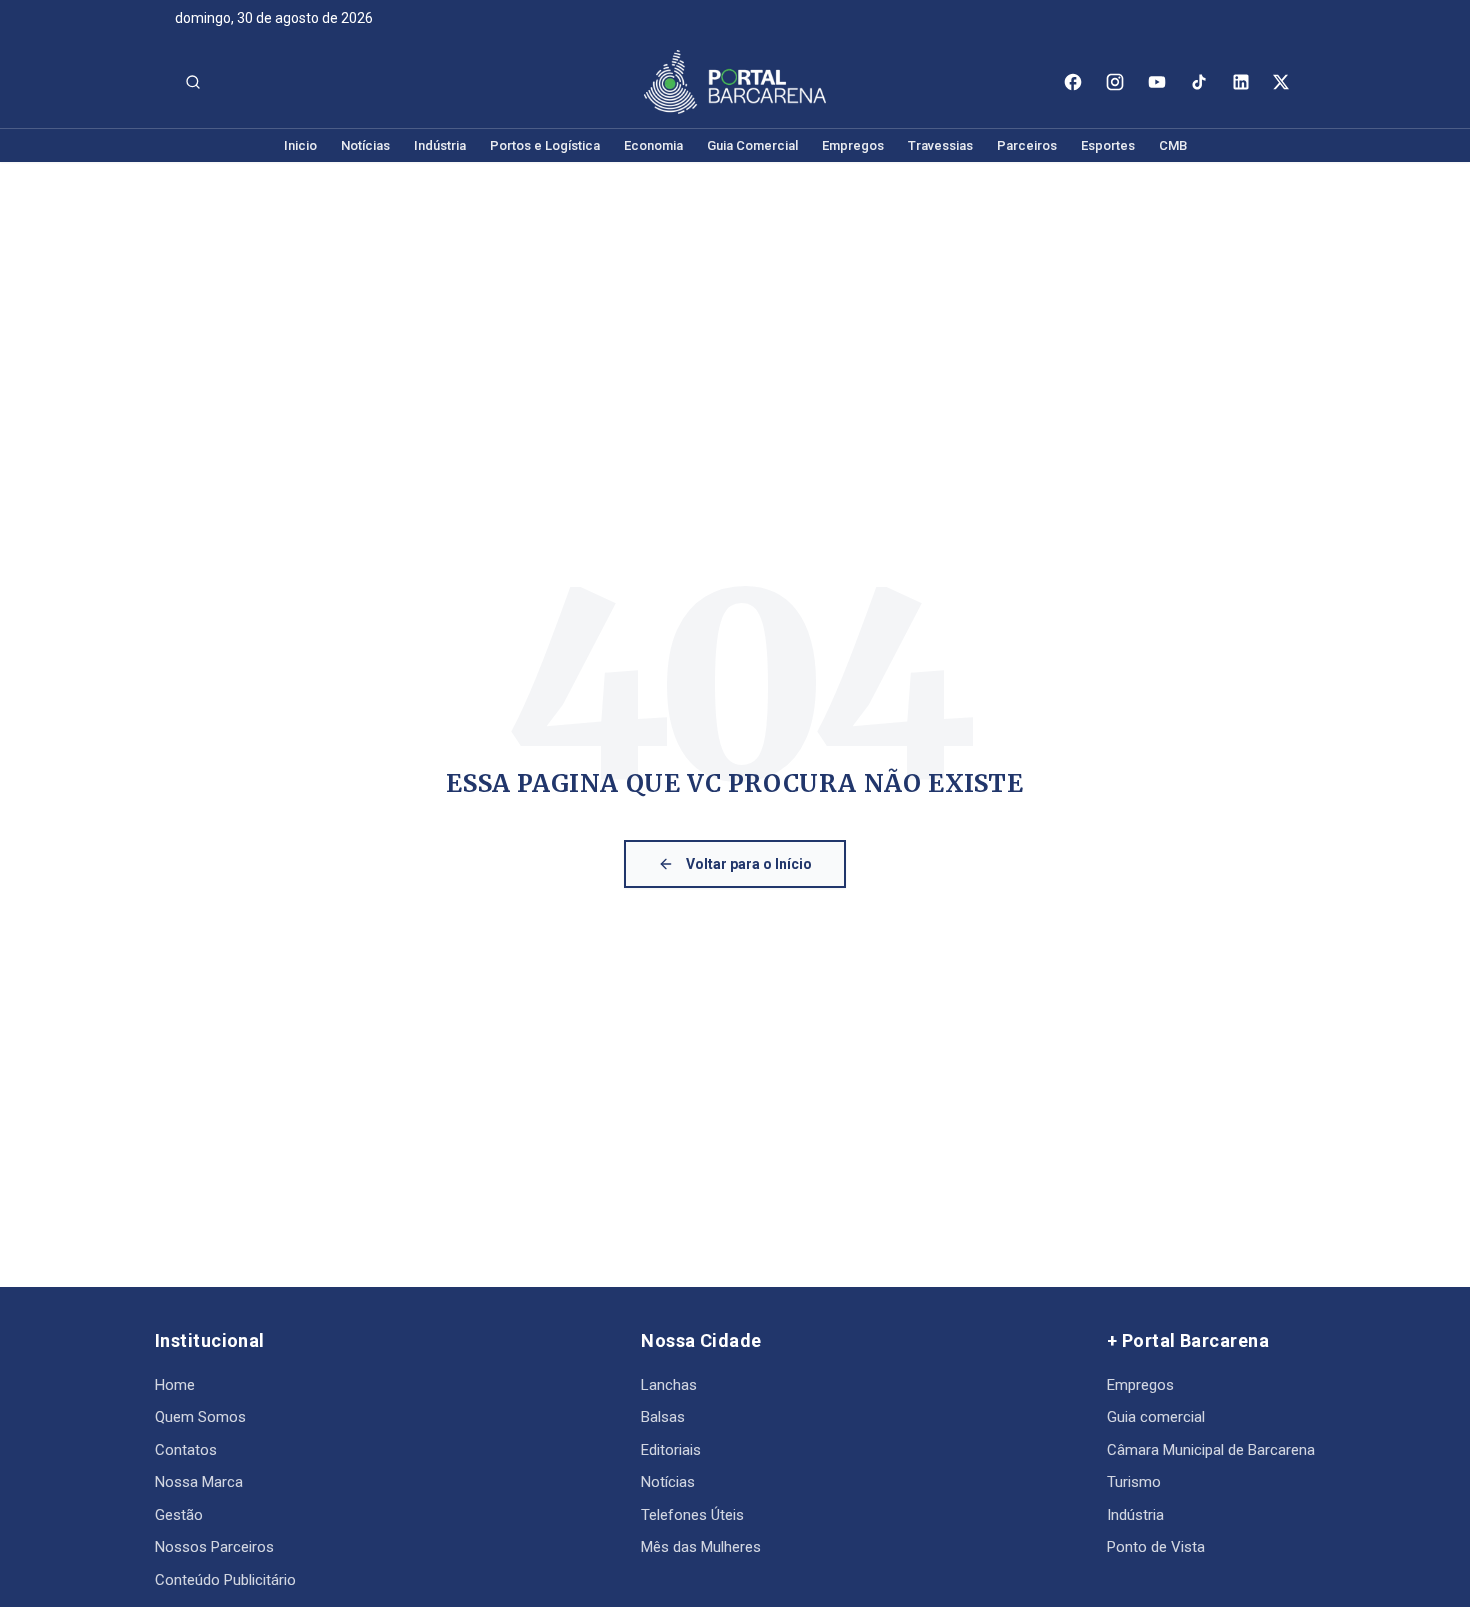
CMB (1173, 145)
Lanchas (669, 1385)
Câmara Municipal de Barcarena (1211, 1450)
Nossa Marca (199, 1482)
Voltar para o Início (749, 864)
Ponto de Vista (1156, 1547)
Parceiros (1027, 145)
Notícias (365, 145)
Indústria (440, 145)
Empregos (853, 145)
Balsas (663, 1417)
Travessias (940, 145)
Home (175, 1385)
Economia (653, 145)
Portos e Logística (545, 145)
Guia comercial (1156, 1417)
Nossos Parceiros (214, 1547)
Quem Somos (200, 1417)
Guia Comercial (752, 145)
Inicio (300, 145)
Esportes (1108, 145)
